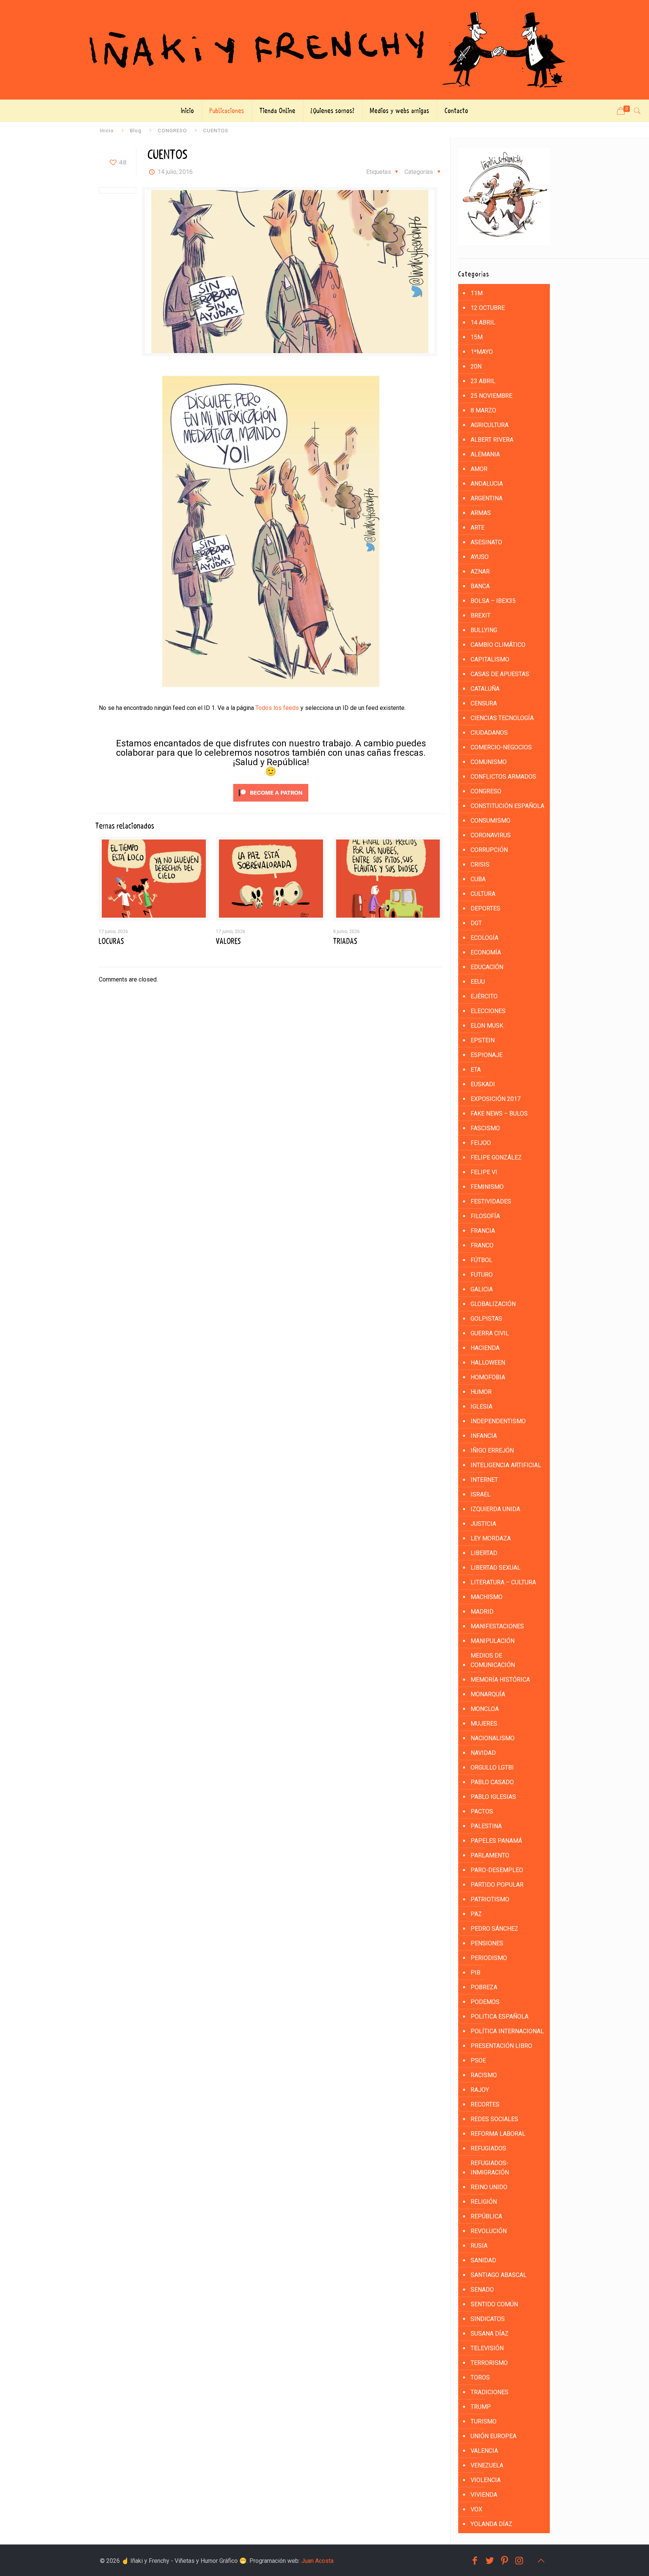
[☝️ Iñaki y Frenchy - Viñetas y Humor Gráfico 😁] (324, 50)
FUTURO (482, 1275)
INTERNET (484, 1480)
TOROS (480, 2377)
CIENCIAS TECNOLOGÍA (502, 718)
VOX (476, 2509)
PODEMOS (485, 2002)
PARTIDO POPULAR (497, 1885)
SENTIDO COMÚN (494, 2304)
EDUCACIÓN (487, 967)
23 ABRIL (483, 381)
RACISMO (484, 2075)
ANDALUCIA (487, 484)
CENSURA (484, 703)
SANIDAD (483, 2260)
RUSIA (479, 2246)
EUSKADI (483, 1084)
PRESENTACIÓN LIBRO (501, 2046)
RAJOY (480, 2090)
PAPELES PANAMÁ (496, 1841)
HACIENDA (485, 1348)
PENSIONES (487, 1943)
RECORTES (485, 2104)
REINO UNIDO (489, 2187)
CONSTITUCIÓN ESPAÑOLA (507, 806)
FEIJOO (481, 1143)
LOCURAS (111, 941)
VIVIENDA (484, 2495)
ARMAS (481, 513)
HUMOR (481, 1392)
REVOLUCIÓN (489, 2231)
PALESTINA (486, 1826)
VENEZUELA (487, 2465)
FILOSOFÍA (485, 1216)
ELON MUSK (487, 1026)
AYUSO (480, 557)
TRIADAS (345, 941)
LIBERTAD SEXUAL (496, 1568)
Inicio (107, 130)
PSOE (478, 2060)
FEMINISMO (487, 1187)
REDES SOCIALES (494, 2119)
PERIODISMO (489, 1958)
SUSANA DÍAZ (490, 2334)
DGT (476, 923)
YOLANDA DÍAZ (491, 2524)
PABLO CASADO (492, 1782)
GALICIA (482, 1289)
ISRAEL (481, 1494)
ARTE (478, 528)
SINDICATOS (488, 2319)
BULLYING (484, 630)
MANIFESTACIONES (497, 1626)
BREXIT (481, 615)
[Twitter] (490, 2561)
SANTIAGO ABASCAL (499, 2275)
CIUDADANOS (489, 733)
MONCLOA (485, 1709)
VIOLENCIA (486, 2480)
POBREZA (484, 1987)
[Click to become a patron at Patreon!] (271, 803)
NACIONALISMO (493, 1738)
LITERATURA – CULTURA (503, 1582)
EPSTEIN (483, 1040)
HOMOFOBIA (488, 1377)
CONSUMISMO (491, 821)
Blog (136, 130)
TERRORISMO (489, 2363)
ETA (476, 1070)
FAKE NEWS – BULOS (499, 1114)
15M (477, 337)
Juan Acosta (317, 2561)
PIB (475, 1973)
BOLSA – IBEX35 (493, 601)
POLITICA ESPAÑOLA (500, 2017)
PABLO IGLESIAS (493, 1797)
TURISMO (484, 2421)
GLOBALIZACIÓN (493, 1304)
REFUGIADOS (488, 2148)
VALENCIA (484, 2451)
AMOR (479, 469)
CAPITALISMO (490, 659)
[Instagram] (519, 2561)
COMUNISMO (489, 762)
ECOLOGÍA (484, 938)
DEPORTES (485, 908)
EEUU (478, 982)
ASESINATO (486, 542)
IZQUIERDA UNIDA (495, 1509)
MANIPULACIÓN (493, 1641)
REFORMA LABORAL (498, 2134)
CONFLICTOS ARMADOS (503, 777)
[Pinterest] (505, 2561)
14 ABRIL (483, 322)
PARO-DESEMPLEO (497, 1870)
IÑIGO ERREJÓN (492, 1450)
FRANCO (482, 1245)
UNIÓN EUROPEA (494, 2436)
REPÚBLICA (486, 2216)
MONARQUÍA (488, 1694)
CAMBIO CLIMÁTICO (498, 645)
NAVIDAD (483, 1753)
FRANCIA (483, 1231)
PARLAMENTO (490, 1855)
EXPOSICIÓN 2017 (496, 1099)
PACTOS (482, 1811)
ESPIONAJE (487, 1055)
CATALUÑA (485, 689)
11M (477, 293)
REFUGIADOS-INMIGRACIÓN (490, 2168)
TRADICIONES (490, 2392)
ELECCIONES (488, 1011)
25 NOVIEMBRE (491, 396)
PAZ (476, 1914)
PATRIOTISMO (490, 1899)
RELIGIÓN (484, 2202)
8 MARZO (483, 410)
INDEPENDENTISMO (498, 1421)
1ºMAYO (482, 352)
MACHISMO (487, 1597)
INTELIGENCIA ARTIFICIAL (506, 1465)
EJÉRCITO (484, 996)
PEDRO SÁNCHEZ (494, 1929)
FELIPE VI (484, 1172)
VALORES (228, 941)
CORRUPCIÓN (489, 850)
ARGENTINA (487, 498)
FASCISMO (485, 1128)
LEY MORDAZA (491, 1538)
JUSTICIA (483, 1524)
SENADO (482, 2290)
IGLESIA (481, 1407)
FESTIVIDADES (491, 1201)
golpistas (486, 1319)
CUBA (478, 879)
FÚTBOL (481, 1260)
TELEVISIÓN (487, 2348)
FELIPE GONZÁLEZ (496, 1157)
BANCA (480, 586)
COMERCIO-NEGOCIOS (501, 747)
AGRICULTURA (490, 425)
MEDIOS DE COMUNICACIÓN (493, 1660)
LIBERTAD (484, 1553)
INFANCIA (484, 1436)
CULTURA (483, 894)
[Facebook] (475, 2561)
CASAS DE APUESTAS (500, 674)
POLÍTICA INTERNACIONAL (507, 2031)
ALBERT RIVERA (492, 440)
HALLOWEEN (488, 1363)
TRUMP (481, 2407)
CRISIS (480, 864)
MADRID (482, 1612)
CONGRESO (172, 130)
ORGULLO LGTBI (492, 1767)
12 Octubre (488, 308)
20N (476, 366)
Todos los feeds (277, 708)
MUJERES (484, 1724)
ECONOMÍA (486, 952)
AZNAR (480, 572)
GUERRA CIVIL (490, 1333)
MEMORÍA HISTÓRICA (500, 1680)
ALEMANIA (485, 454)
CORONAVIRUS (491, 835)
